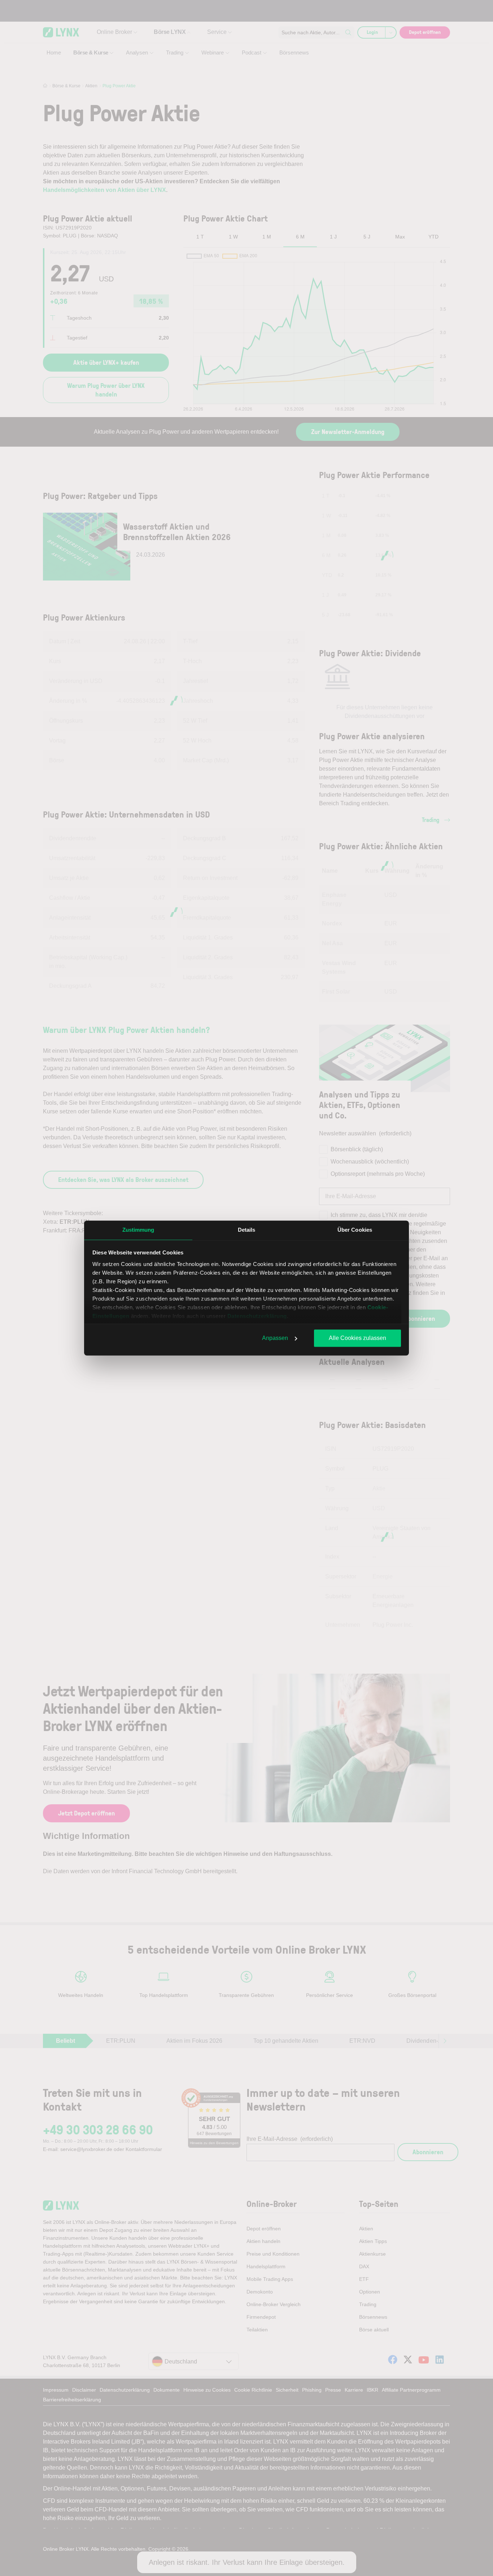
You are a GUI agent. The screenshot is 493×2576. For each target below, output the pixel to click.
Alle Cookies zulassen (357, 1338)
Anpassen (275, 1338)
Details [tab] (247, 1230)
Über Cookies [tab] (355, 1230)
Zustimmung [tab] (138, 1230)
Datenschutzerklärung (257, 1316)
